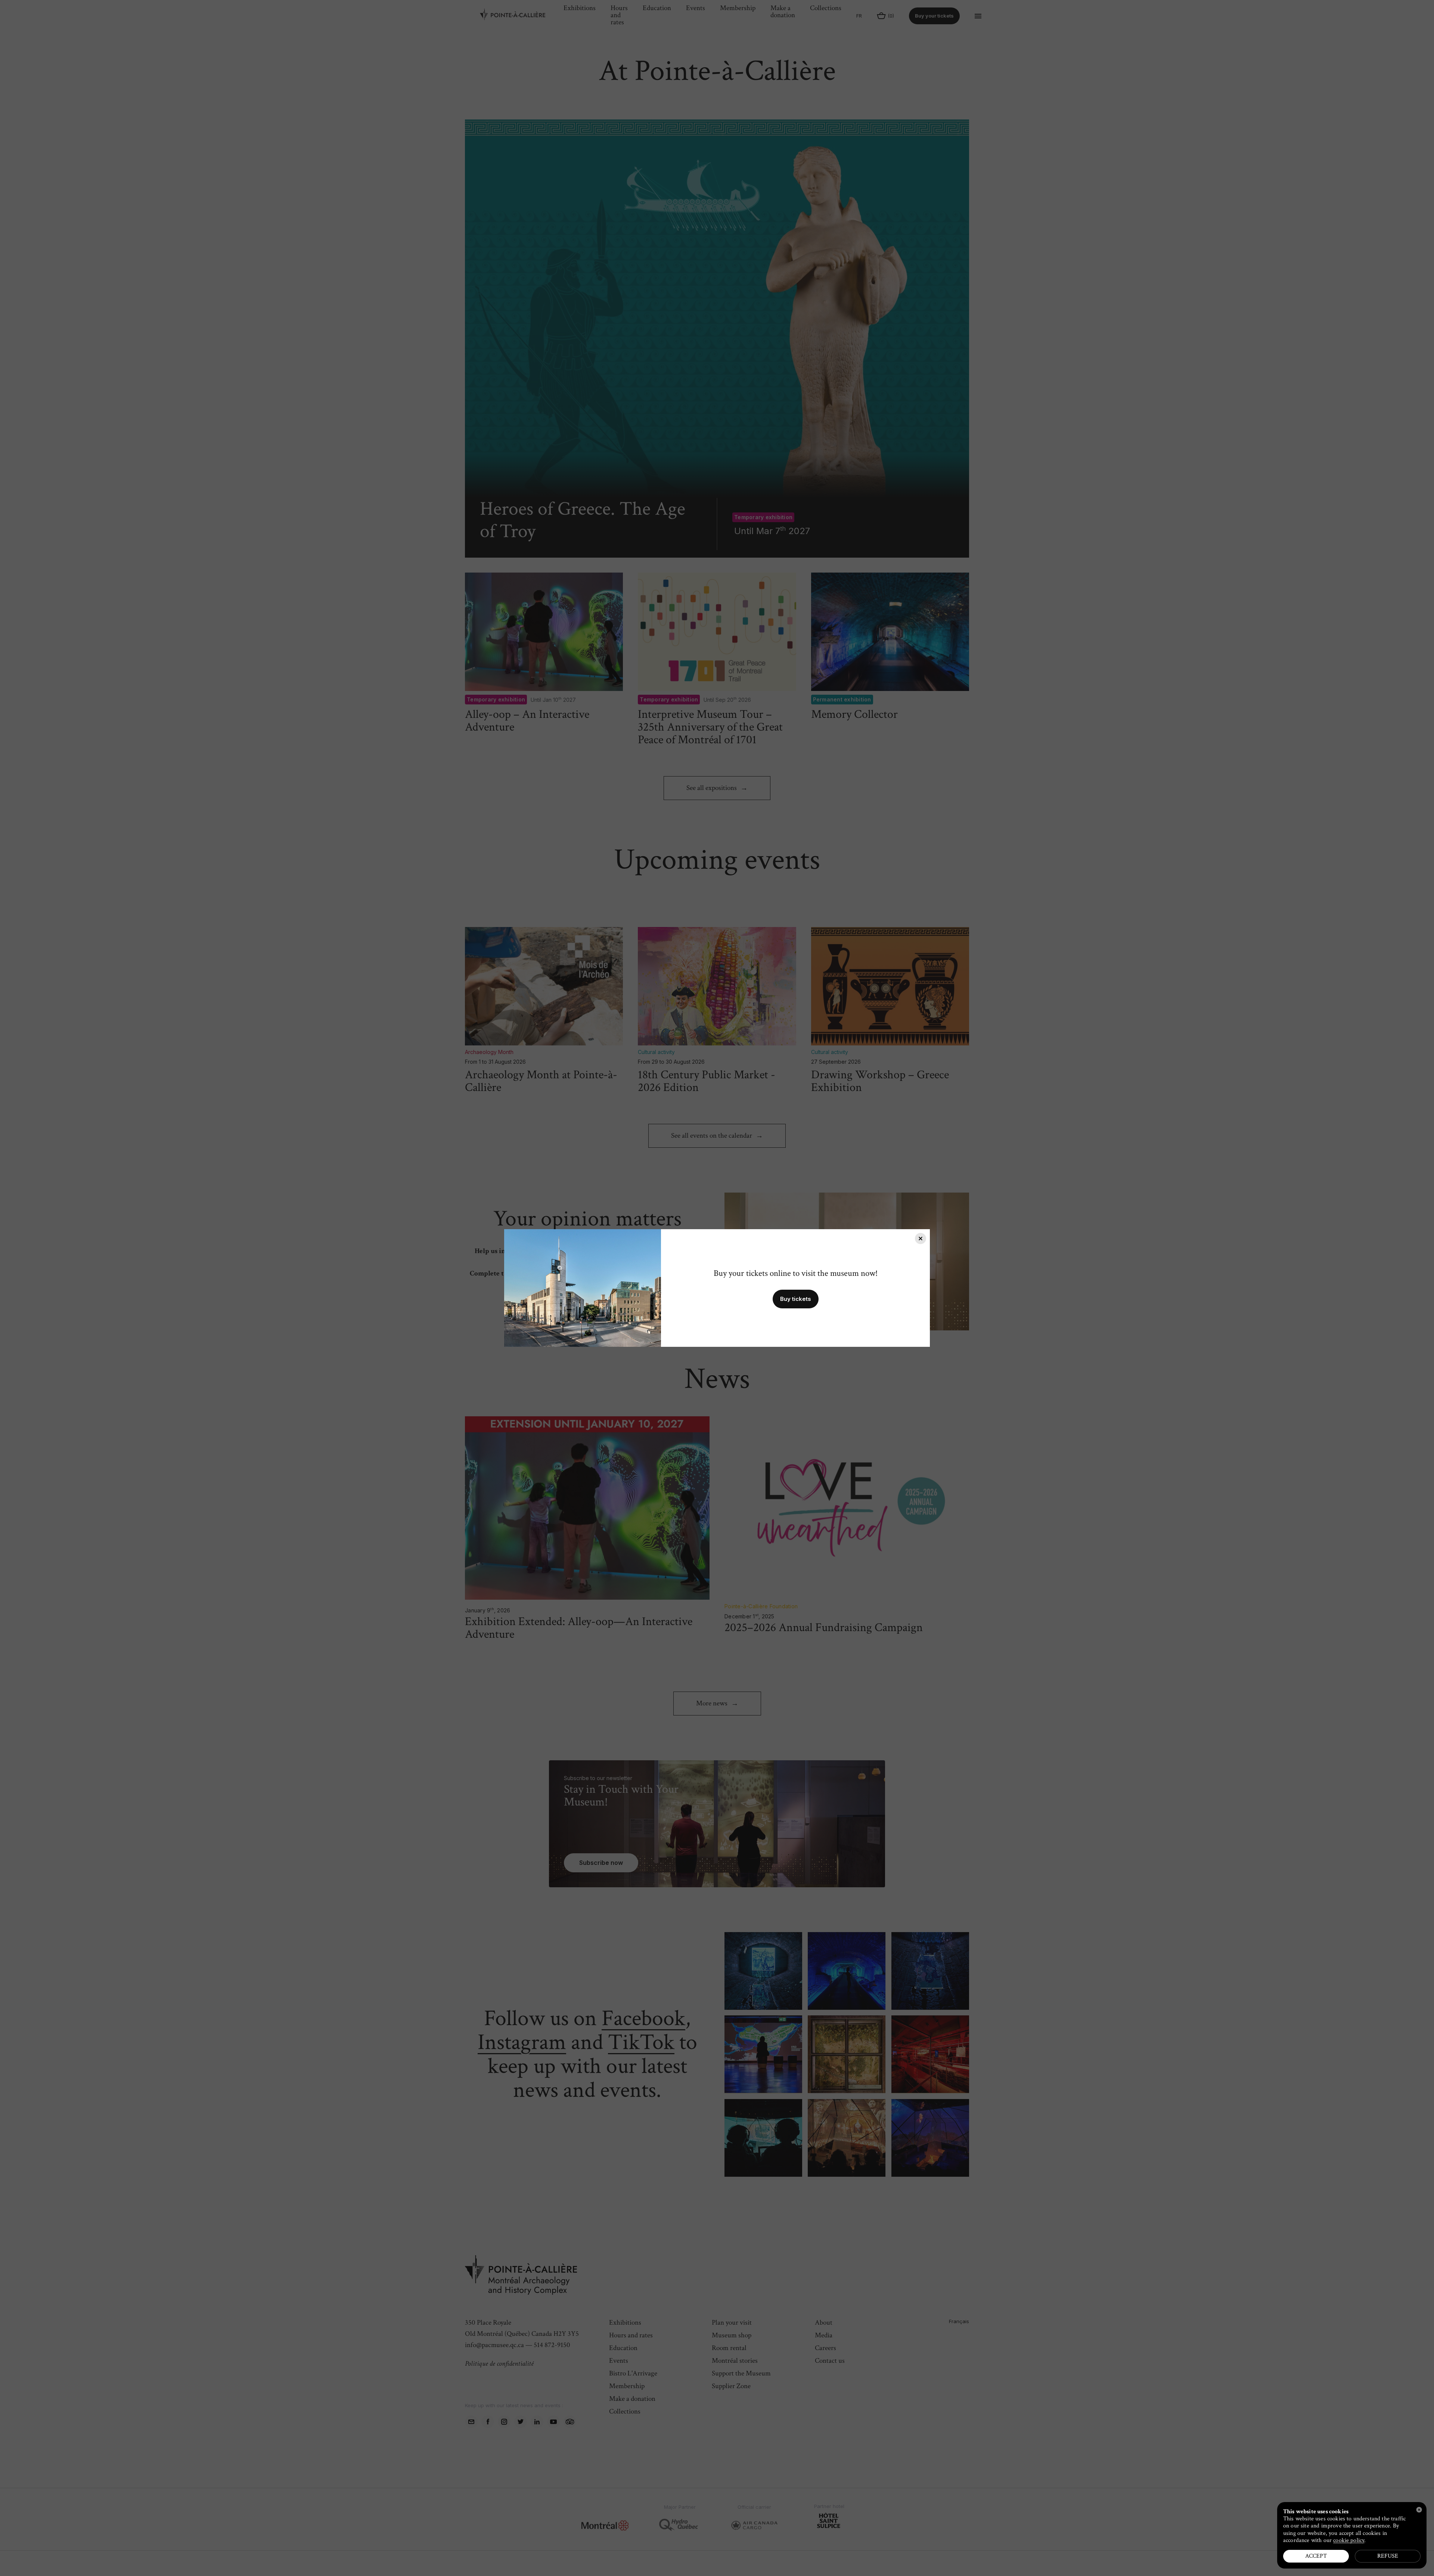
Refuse (1388, 2556)
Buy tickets (796, 1299)
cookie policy (1349, 2540)
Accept (1316, 2556)
